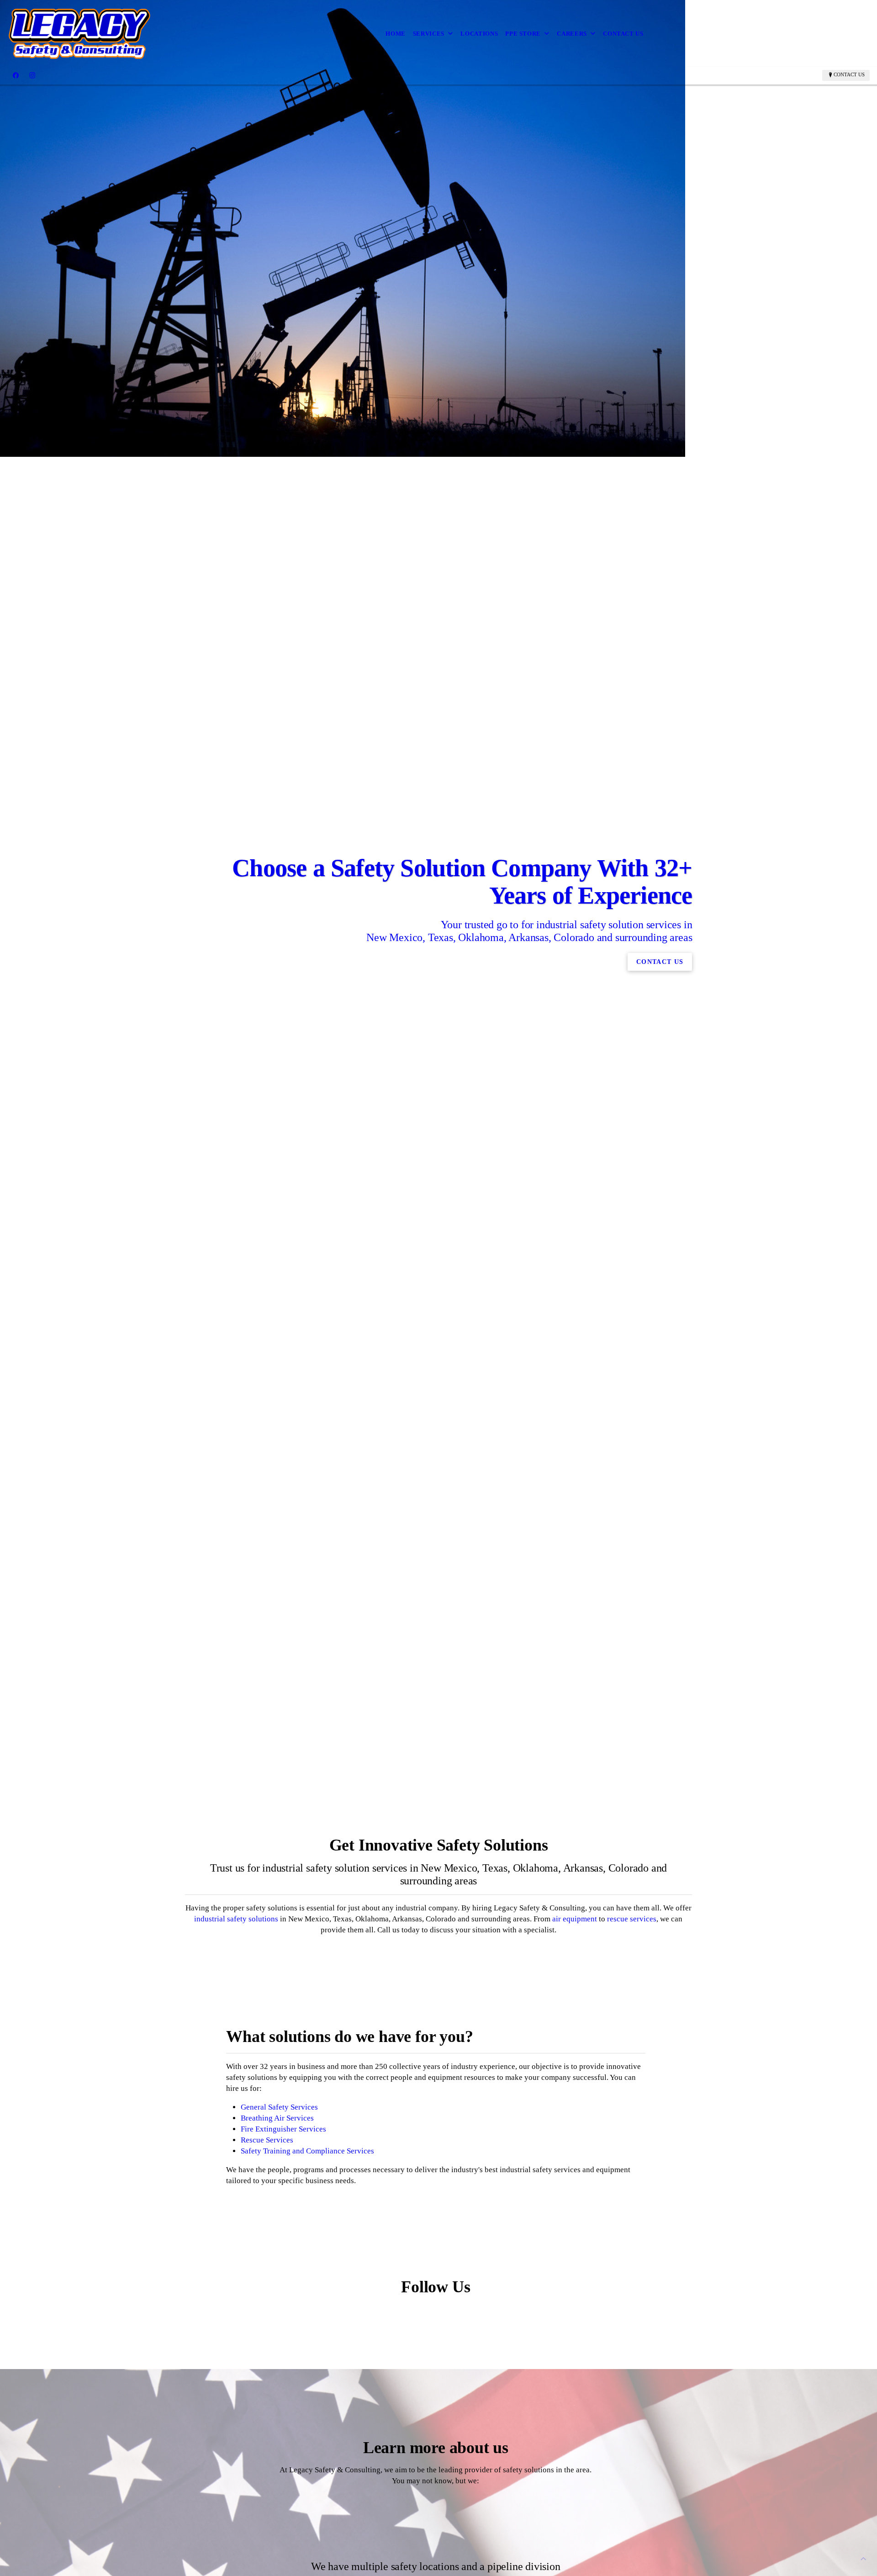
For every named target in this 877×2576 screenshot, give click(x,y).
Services (429, 34)
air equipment (575, 1919)
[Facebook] (16, 75)
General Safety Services (279, 2107)
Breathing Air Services (277, 2118)
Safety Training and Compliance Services (307, 2151)
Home (396, 34)
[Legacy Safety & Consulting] (80, 34)
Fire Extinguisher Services (283, 2129)
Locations (479, 34)
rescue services (632, 1919)
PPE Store (523, 34)
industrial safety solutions (236, 1919)
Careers (572, 34)
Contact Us (623, 34)
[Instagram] (32, 75)
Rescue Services (267, 2140)
